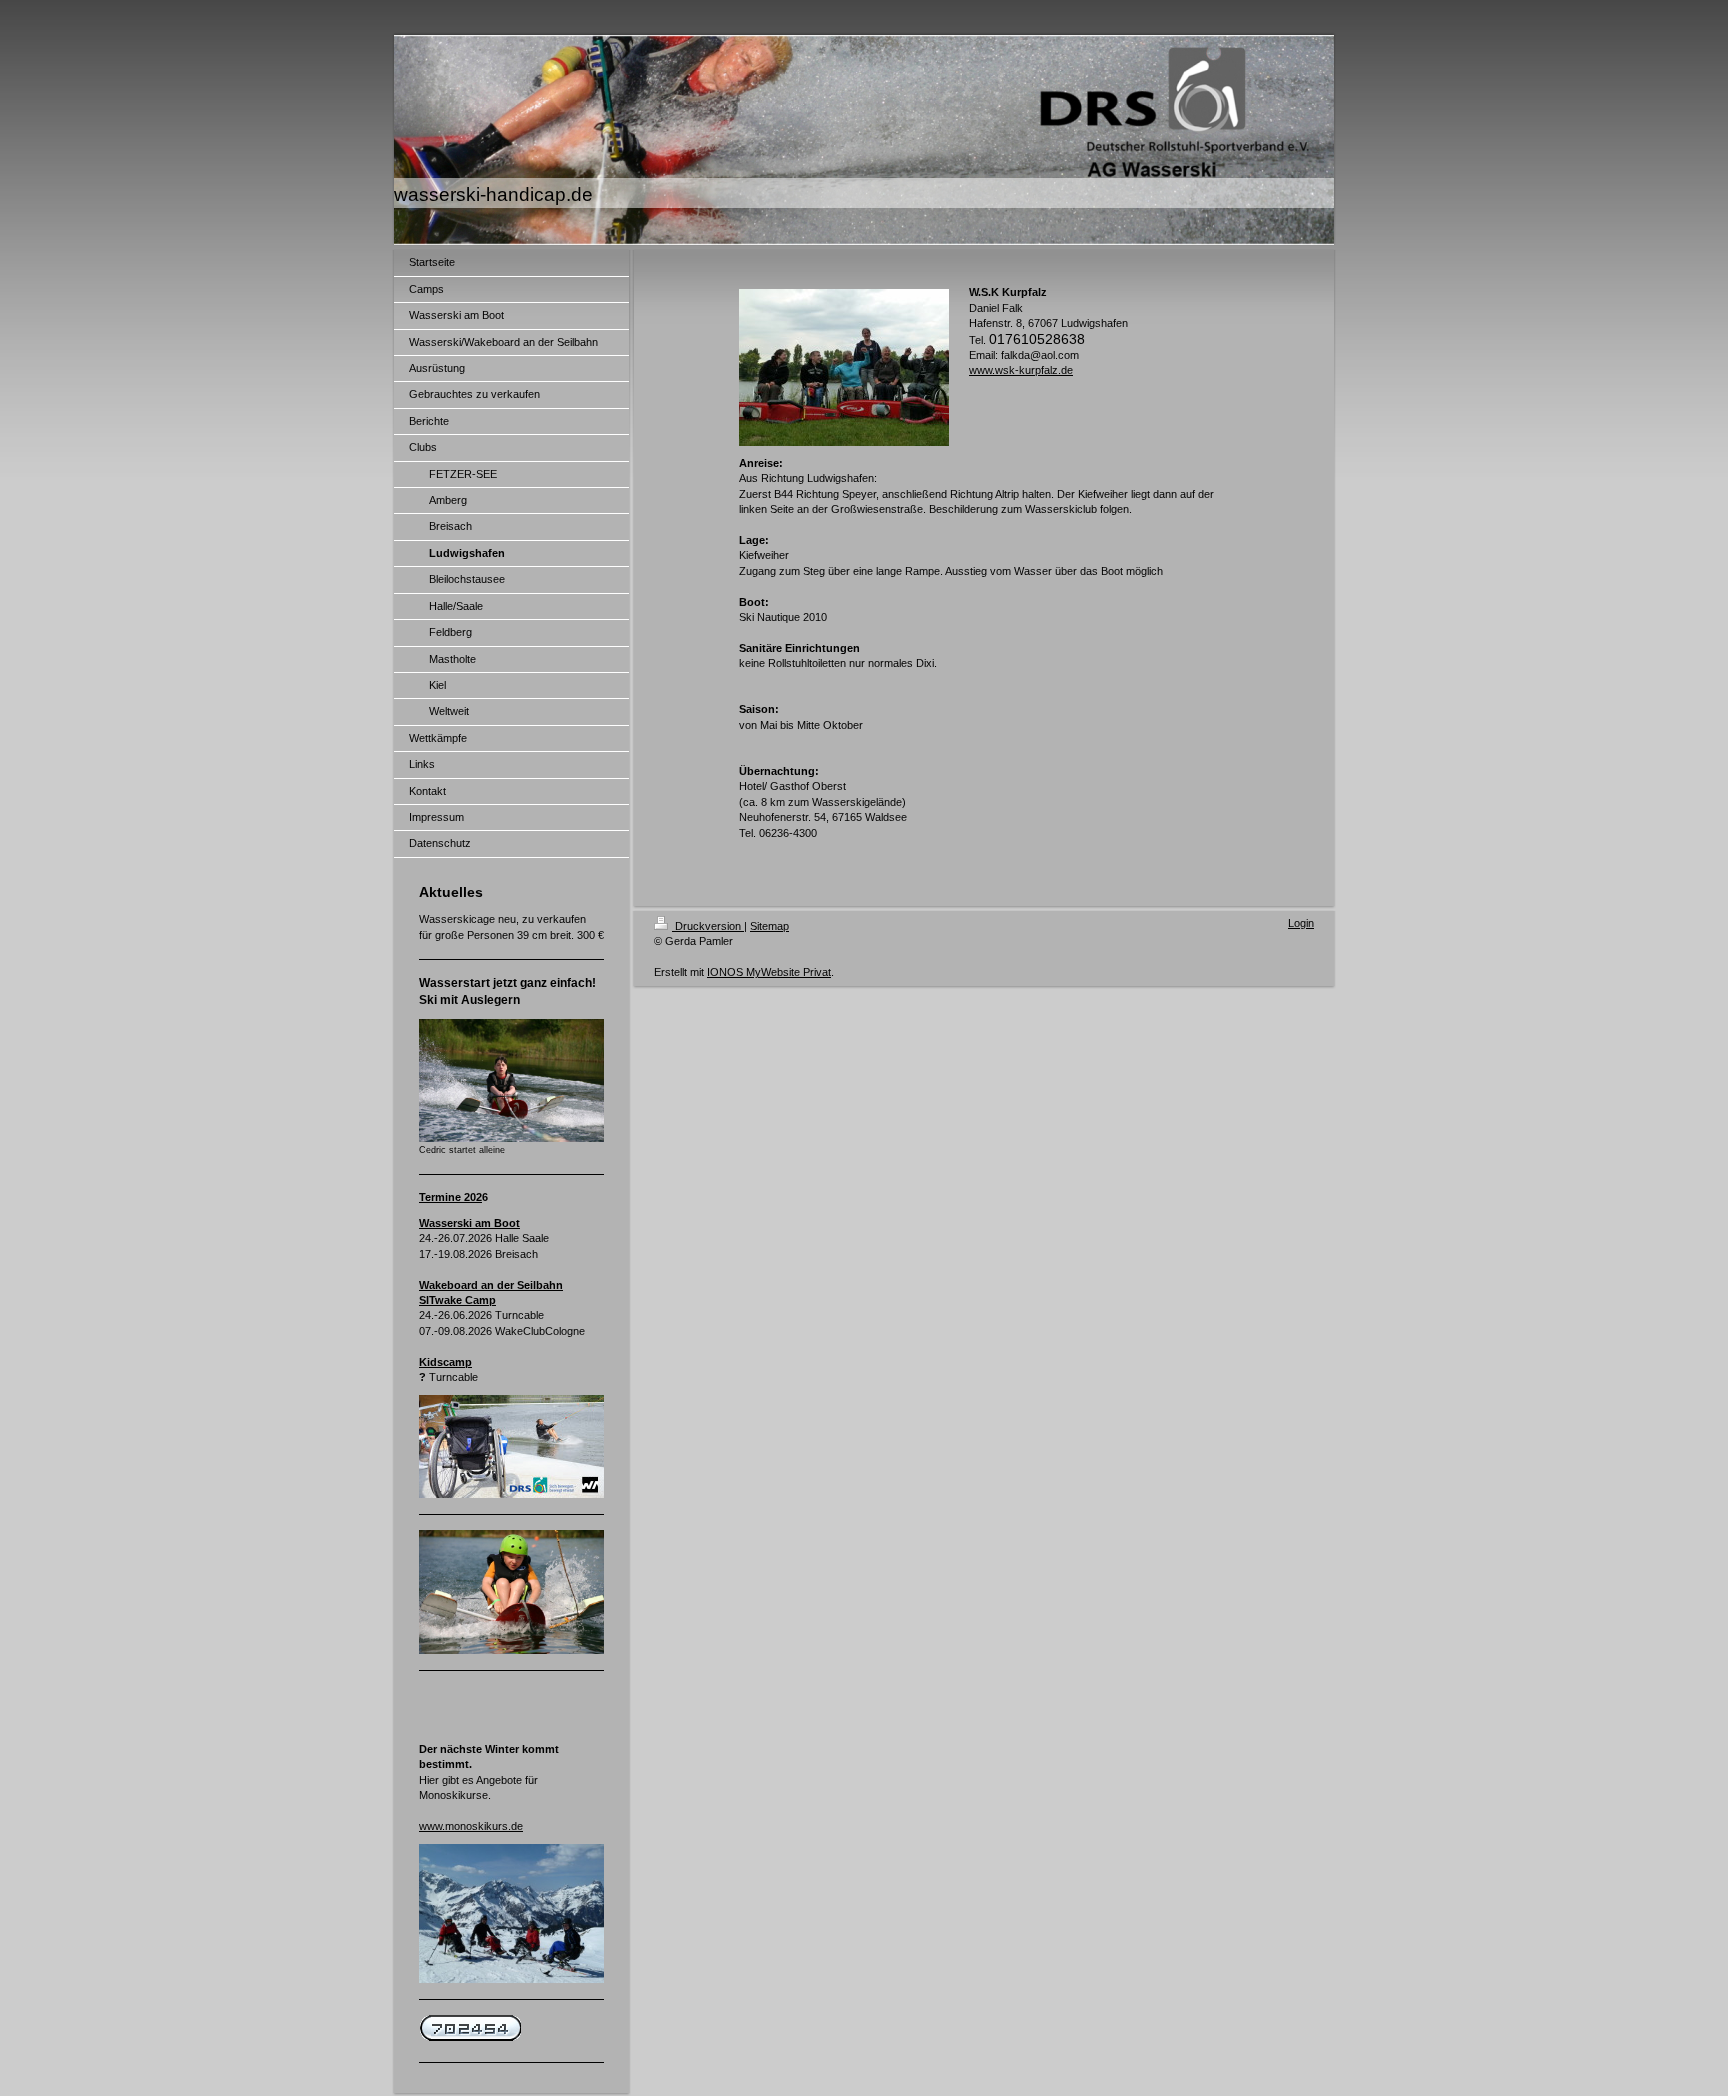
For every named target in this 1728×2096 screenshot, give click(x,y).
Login (1301, 923)
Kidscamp (445, 1362)
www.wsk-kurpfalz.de (1021, 370)
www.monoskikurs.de (471, 1826)
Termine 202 (450, 1197)
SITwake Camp (457, 1300)
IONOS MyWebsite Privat (769, 972)
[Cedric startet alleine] (511, 1080)
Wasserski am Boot (469, 1223)
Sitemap (769, 926)
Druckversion (708, 926)
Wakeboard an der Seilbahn (491, 1285)
